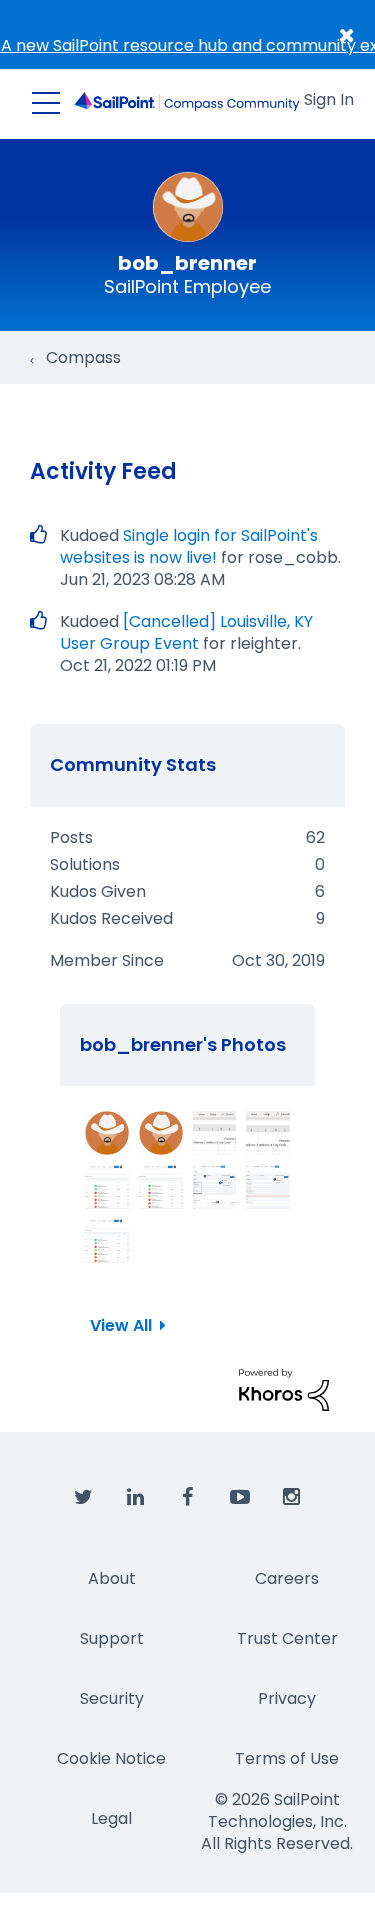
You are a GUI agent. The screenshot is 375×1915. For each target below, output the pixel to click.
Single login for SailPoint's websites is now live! (189, 546)
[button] (107, 1133)
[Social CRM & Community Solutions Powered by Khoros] (284, 1388)
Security (112, 1698)
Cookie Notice (111, 1758)
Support (112, 1638)
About (112, 1578)
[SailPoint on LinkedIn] (136, 1498)
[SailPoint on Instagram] (292, 1498)
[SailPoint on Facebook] (188, 1498)
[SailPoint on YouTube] (240, 1498)
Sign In (329, 99)
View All (121, 1325)
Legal (111, 1818)
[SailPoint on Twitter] (84, 1498)
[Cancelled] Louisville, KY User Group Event (186, 632)
